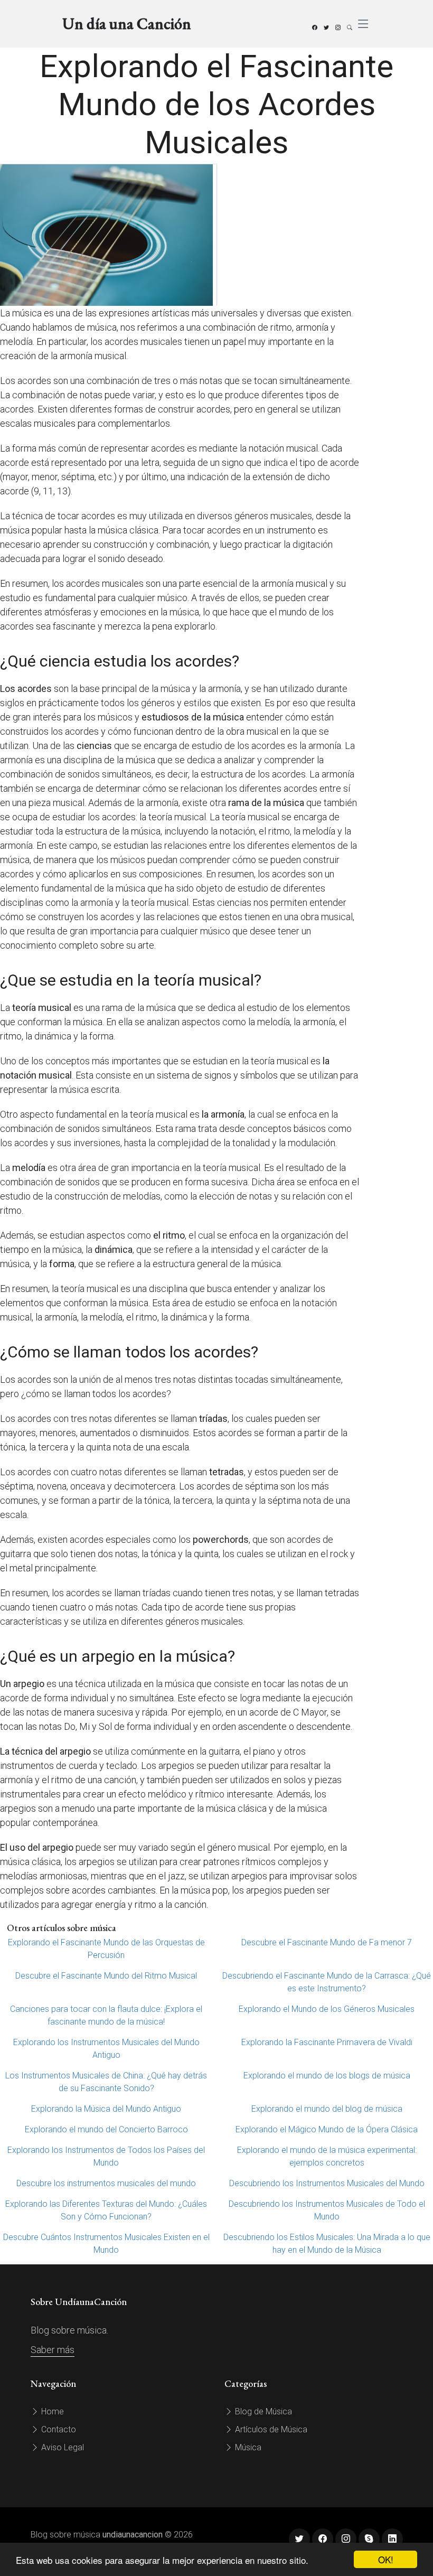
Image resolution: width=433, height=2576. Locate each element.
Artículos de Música (270, 2429)
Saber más (53, 2350)
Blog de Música (262, 2411)
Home (51, 2411)
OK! (386, 2559)
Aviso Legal (62, 2447)
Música (247, 2447)
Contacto (58, 2429)
